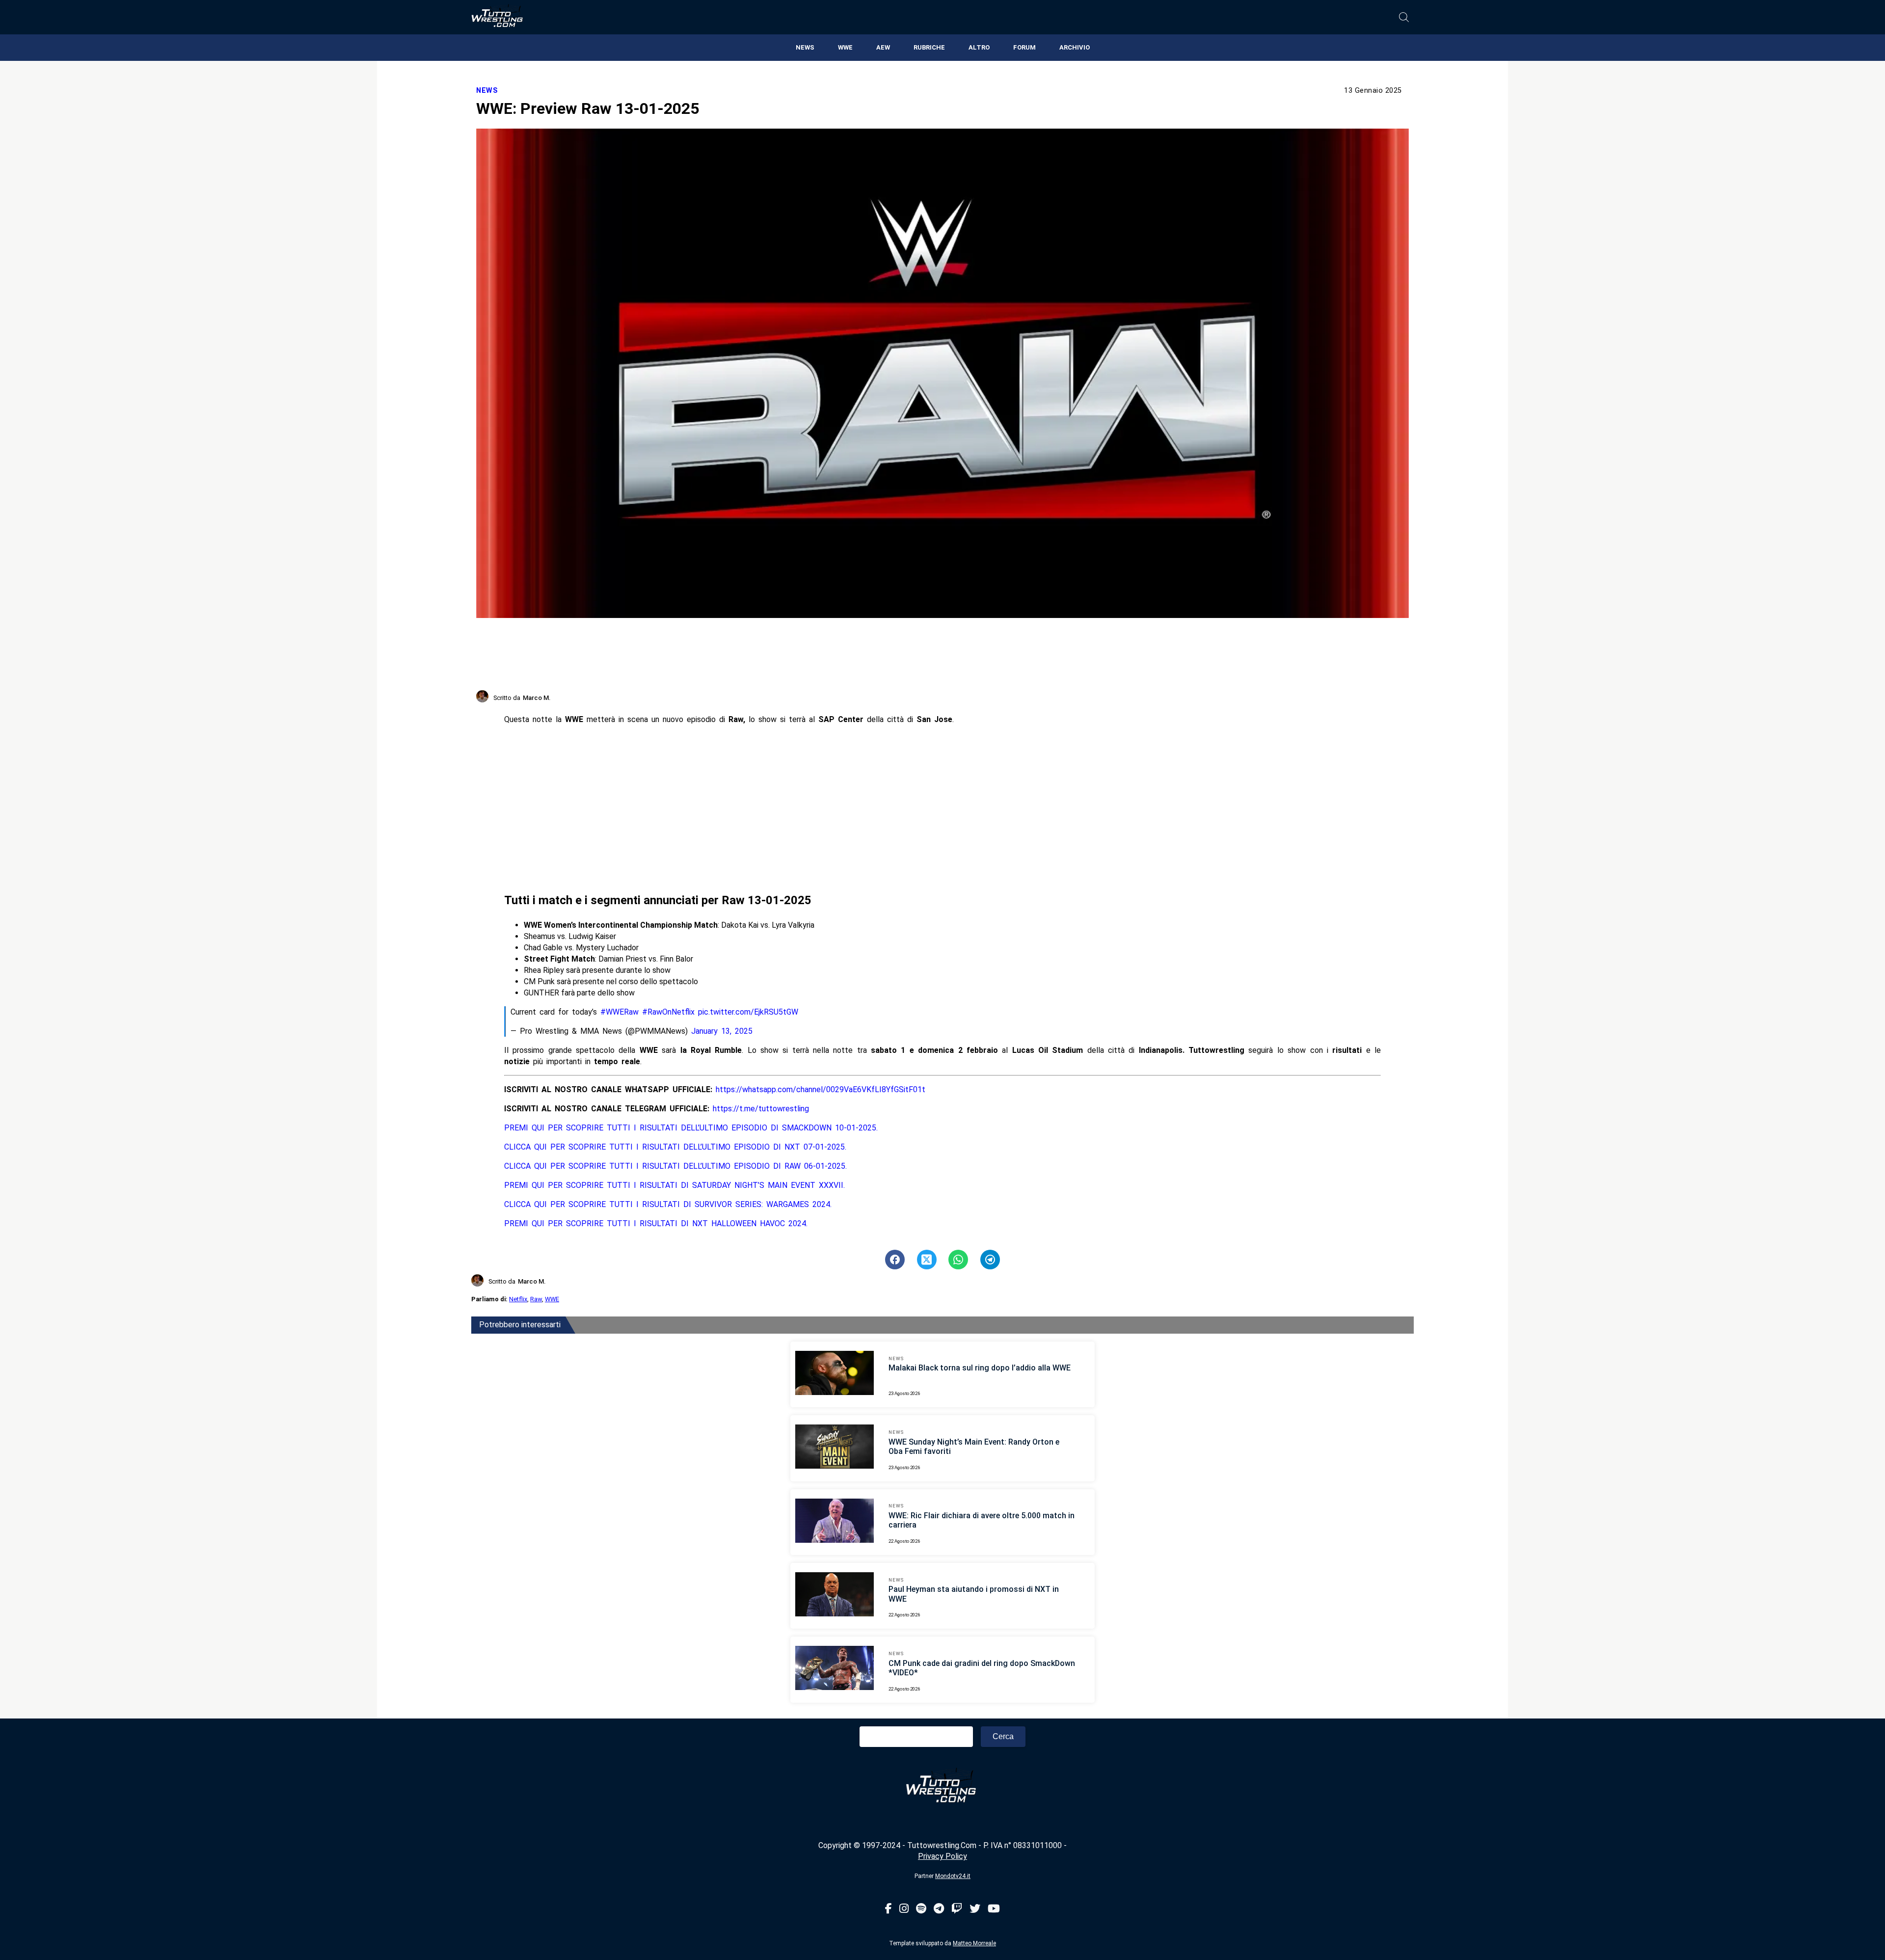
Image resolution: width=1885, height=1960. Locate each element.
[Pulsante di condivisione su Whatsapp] (958, 1260)
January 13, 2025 (722, 1031)
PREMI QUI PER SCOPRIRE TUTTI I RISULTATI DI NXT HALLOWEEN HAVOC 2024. (656, 1223)
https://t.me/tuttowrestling (761, 1109)
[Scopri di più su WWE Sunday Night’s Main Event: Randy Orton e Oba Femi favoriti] (835, 1448)
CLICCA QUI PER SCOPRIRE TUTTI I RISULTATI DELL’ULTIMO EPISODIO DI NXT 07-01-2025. (675, 1147)
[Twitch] (957, 1909)
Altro (979, 47)
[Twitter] (975, 1909)
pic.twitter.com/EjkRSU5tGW (748, 1012)
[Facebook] (889, 1909)
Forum (1024, 47)
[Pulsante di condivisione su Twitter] (927, 1260)
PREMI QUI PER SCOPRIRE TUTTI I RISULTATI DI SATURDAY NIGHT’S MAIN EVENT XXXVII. (674, 1185)
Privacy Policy (942, 1856)
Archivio (1075, 47)
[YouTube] (994, 1909)
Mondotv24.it (953, 1876)
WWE (845, 47)
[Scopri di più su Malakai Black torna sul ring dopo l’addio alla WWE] (835, 1374)
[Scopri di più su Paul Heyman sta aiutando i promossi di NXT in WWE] (835, 1596)
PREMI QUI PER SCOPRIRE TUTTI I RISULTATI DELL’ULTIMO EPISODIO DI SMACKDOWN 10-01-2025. (691, 1128)
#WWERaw (619, 1012)
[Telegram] (939, 1909)
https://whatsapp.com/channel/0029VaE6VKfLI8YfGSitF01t (821, 1089)
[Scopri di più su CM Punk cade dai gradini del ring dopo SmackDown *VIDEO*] (835, 1669)
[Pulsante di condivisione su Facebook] (895, 1260)
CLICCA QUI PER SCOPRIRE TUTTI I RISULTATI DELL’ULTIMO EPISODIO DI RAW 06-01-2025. (675, 1166)
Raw (536, 1299)
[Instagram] (904, 1909)
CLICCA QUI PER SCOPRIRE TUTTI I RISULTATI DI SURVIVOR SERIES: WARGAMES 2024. (668, 1204)
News (805, 47)
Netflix (518, 1299)
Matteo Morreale (974, 1943)
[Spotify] (921, 1909)
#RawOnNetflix (668, 1012)
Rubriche (929, 47)
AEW (883, 47)
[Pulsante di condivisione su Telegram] (990, 1260)
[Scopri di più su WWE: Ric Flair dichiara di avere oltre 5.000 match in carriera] (835, 1522)
